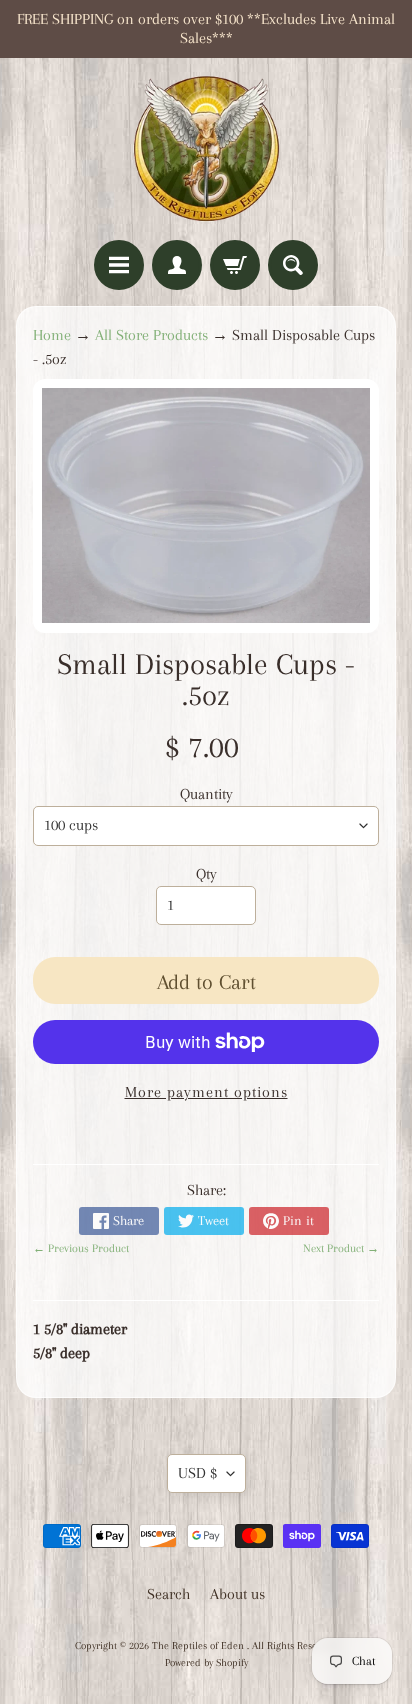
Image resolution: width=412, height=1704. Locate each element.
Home (52, 335)
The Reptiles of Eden (199, 1645)
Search (168, 1594)
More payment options (206, 1092)
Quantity (206, 794)
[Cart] (235, 265)
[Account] (177, 265)
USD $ (197, 1473)
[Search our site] (293, 265)
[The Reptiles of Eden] (206, 149)
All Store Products (151, 335)
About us (237, 1594)
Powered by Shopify (206, 1662)
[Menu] (119, 265)
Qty (206, 874)
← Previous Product (81, 1248)
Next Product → (341, 1248)
